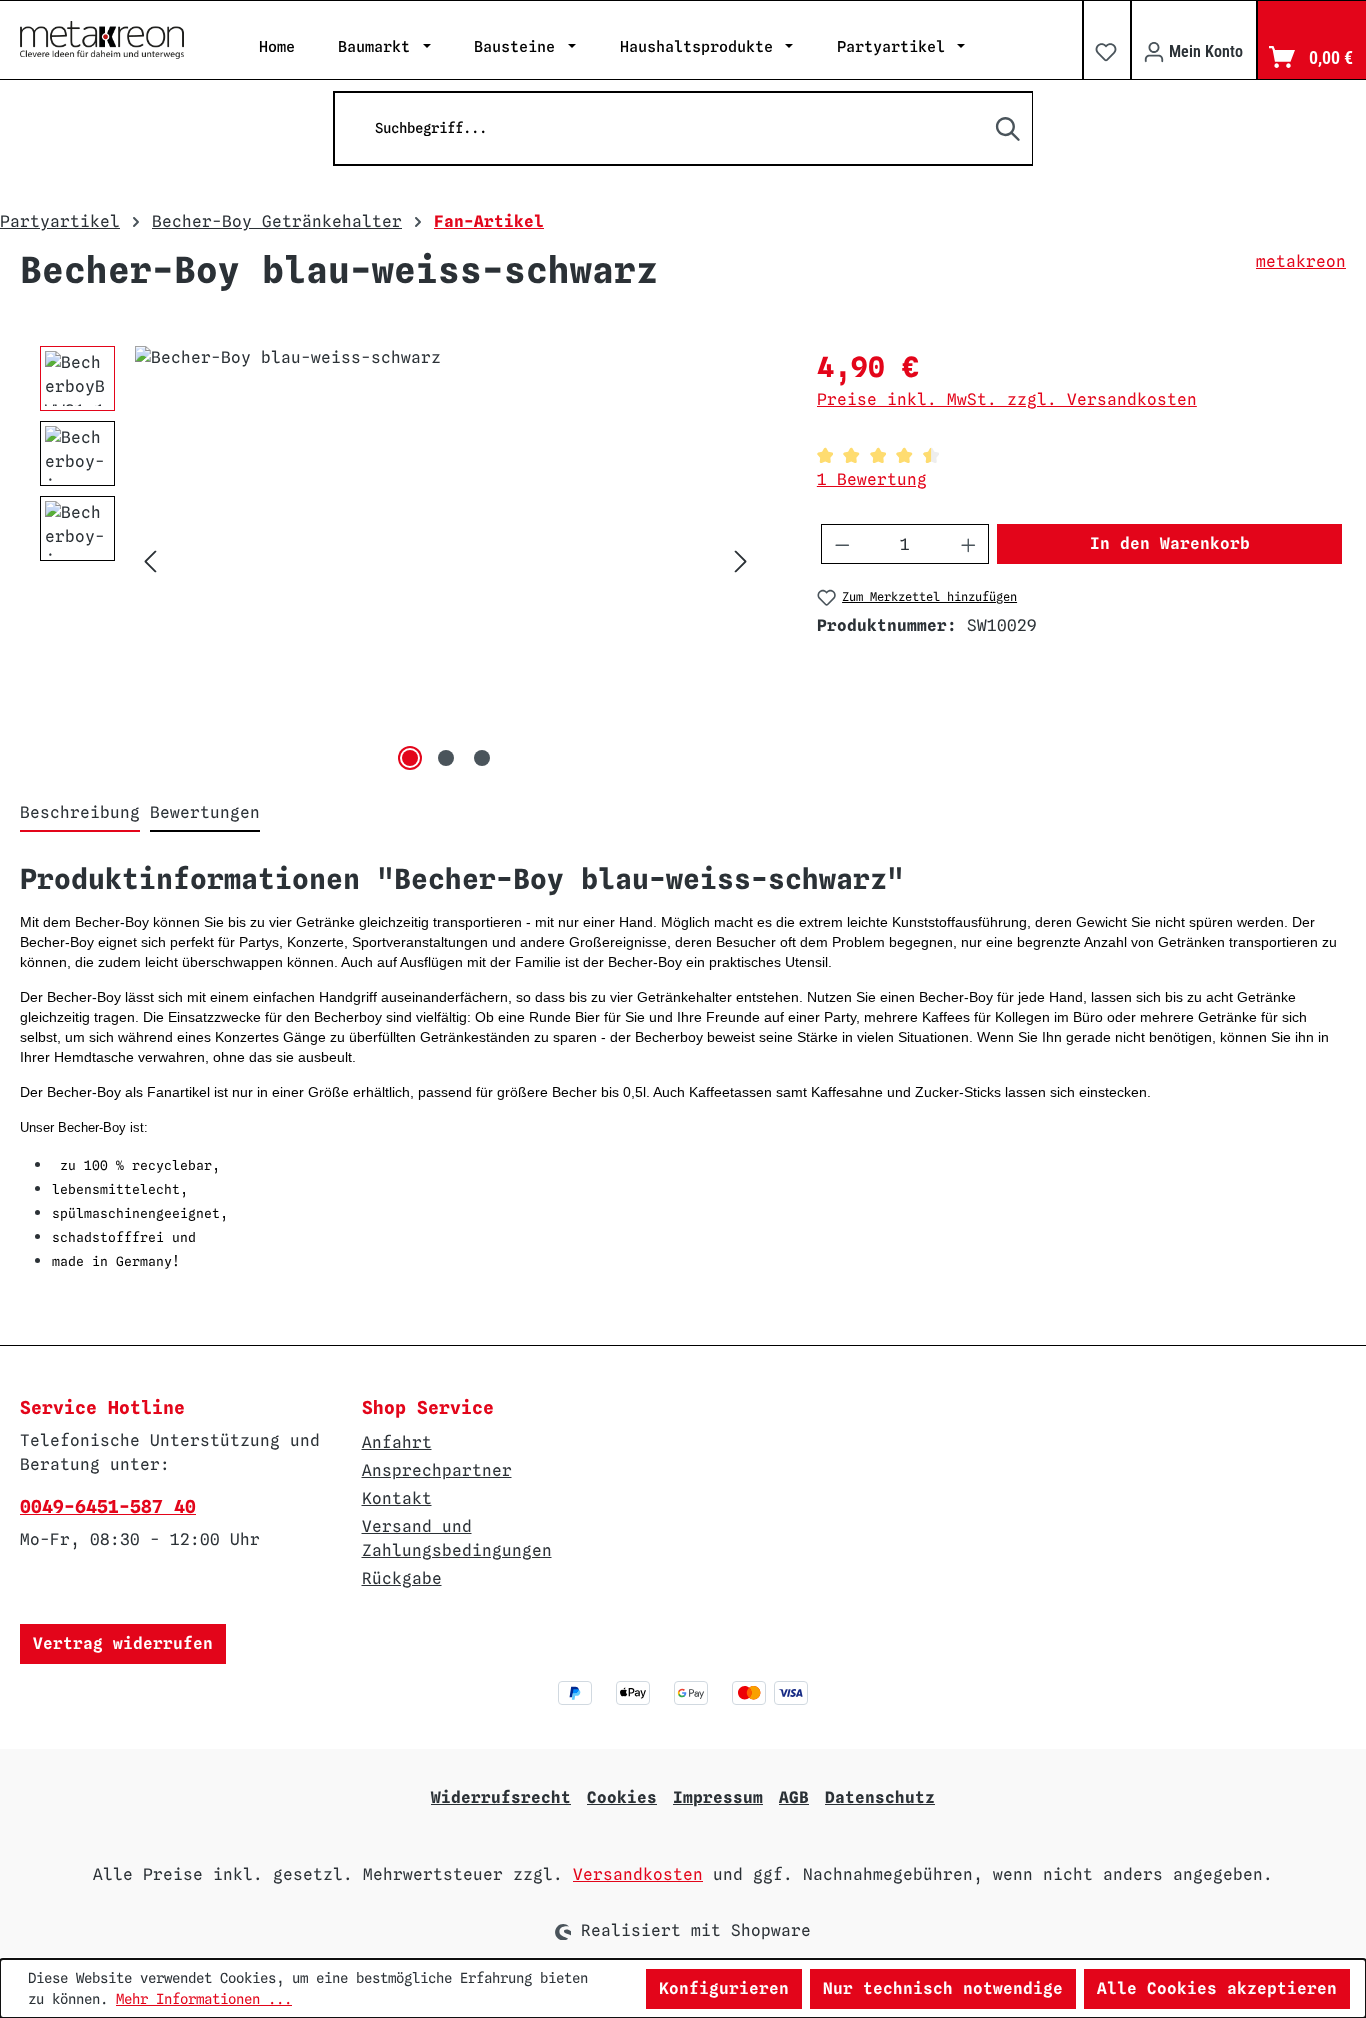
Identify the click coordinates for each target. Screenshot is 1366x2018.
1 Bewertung (872, 479)
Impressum (718, 1797)
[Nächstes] (741, 561)
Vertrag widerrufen (123, 1643)
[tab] (80, 814)
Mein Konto (1204, 51)
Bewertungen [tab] (205, 812)
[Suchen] (1009, 129)
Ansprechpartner (437, 1470)
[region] (398, 561)
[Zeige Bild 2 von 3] (446, 758)
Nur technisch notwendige (943, 1988)
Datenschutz (880, 1797)
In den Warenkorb (1170, 543)
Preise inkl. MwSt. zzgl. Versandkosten (1007, 399)
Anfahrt (397, 1442)
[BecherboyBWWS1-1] (445, 561)
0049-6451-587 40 (108, 1506)
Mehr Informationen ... (204, 1999)
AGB (794, 1797)
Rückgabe (402, 1578)
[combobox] (683, 128)
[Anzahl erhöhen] (969, 544)
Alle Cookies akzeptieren (1217, 1988)
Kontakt (397, 1498)
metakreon (1301, 261)
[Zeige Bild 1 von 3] (410, 758)
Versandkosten (638, 1874)
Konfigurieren (724, 1988)
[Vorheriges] (150, 561)
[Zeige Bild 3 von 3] (482, 758)
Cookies (622, 1797)
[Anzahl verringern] (842, 544)
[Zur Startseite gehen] (102, 40)
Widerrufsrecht (501, 1797)
